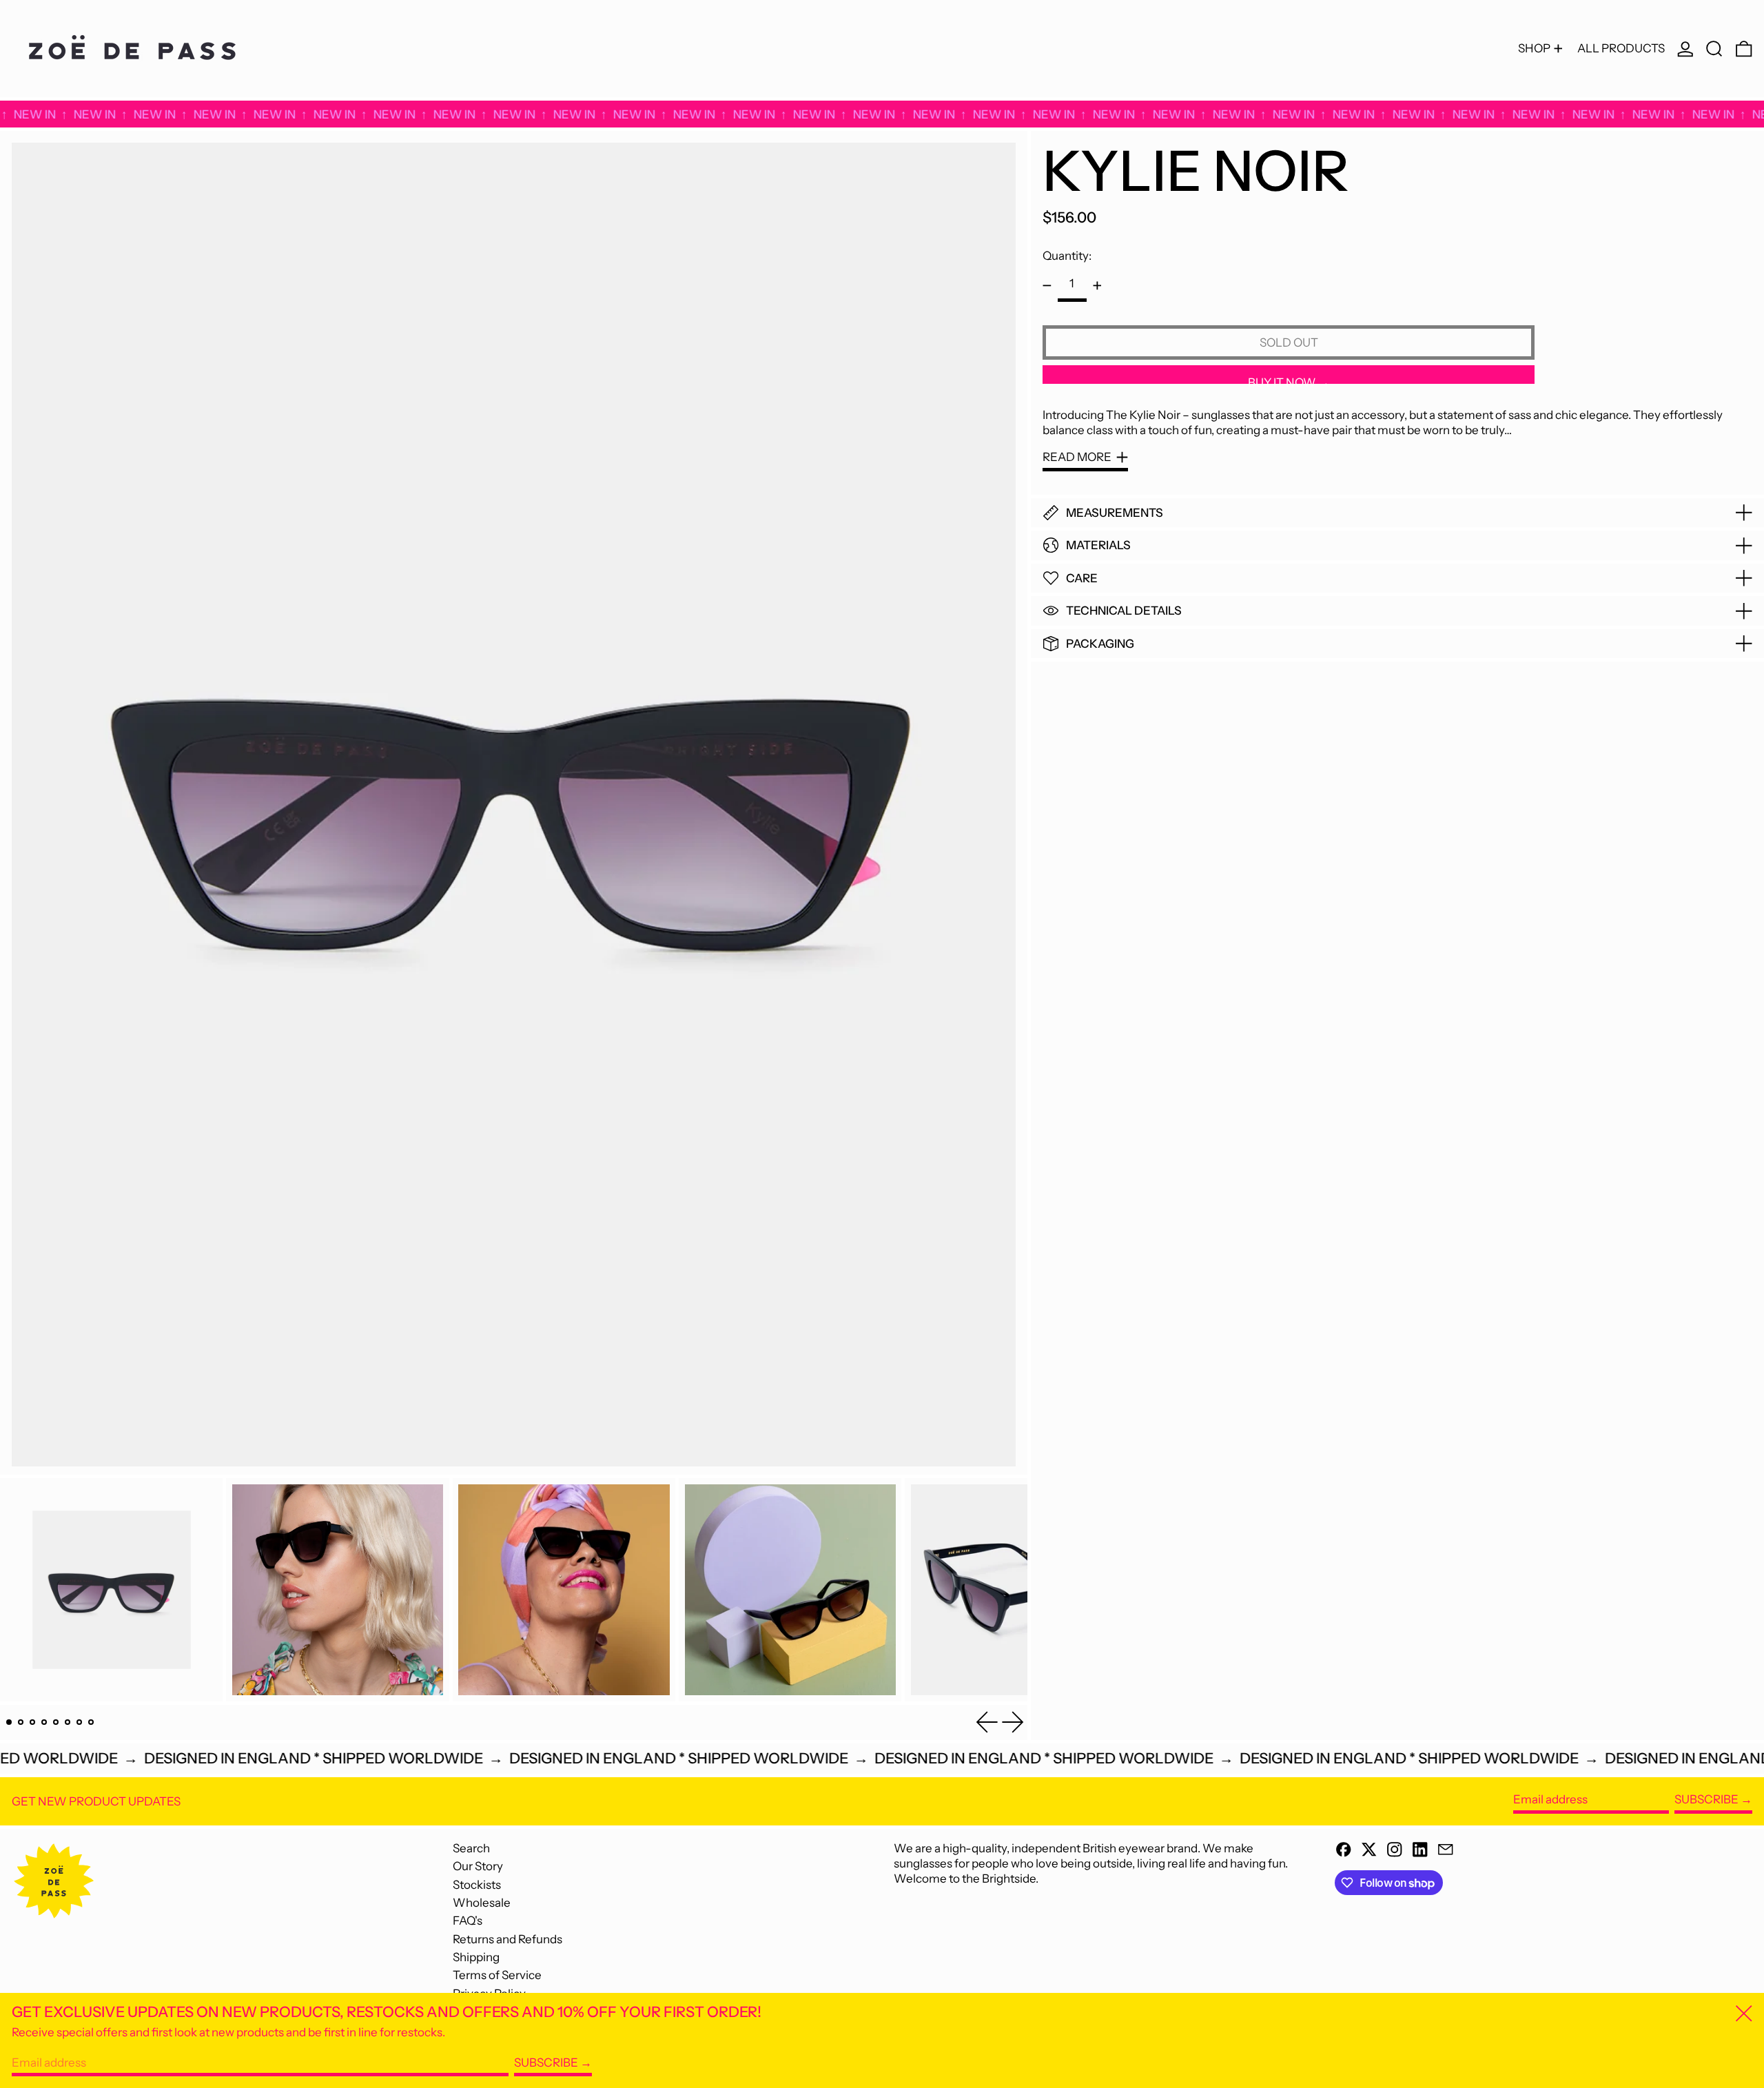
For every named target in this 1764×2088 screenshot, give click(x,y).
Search (471, 1848)
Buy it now (1282, 380)
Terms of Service (497, 1975)
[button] (1714, 49)
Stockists (477, 1885)
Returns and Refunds (507, 1939)
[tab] (9, 1722)
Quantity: (1067, 256)
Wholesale (482, 1903)
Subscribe (1706, 1799)
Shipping (476, 1957)
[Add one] (1097, 286)
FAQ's (468, 1921)
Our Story (478, 1866)
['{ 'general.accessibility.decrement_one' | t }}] (1047, 286)
